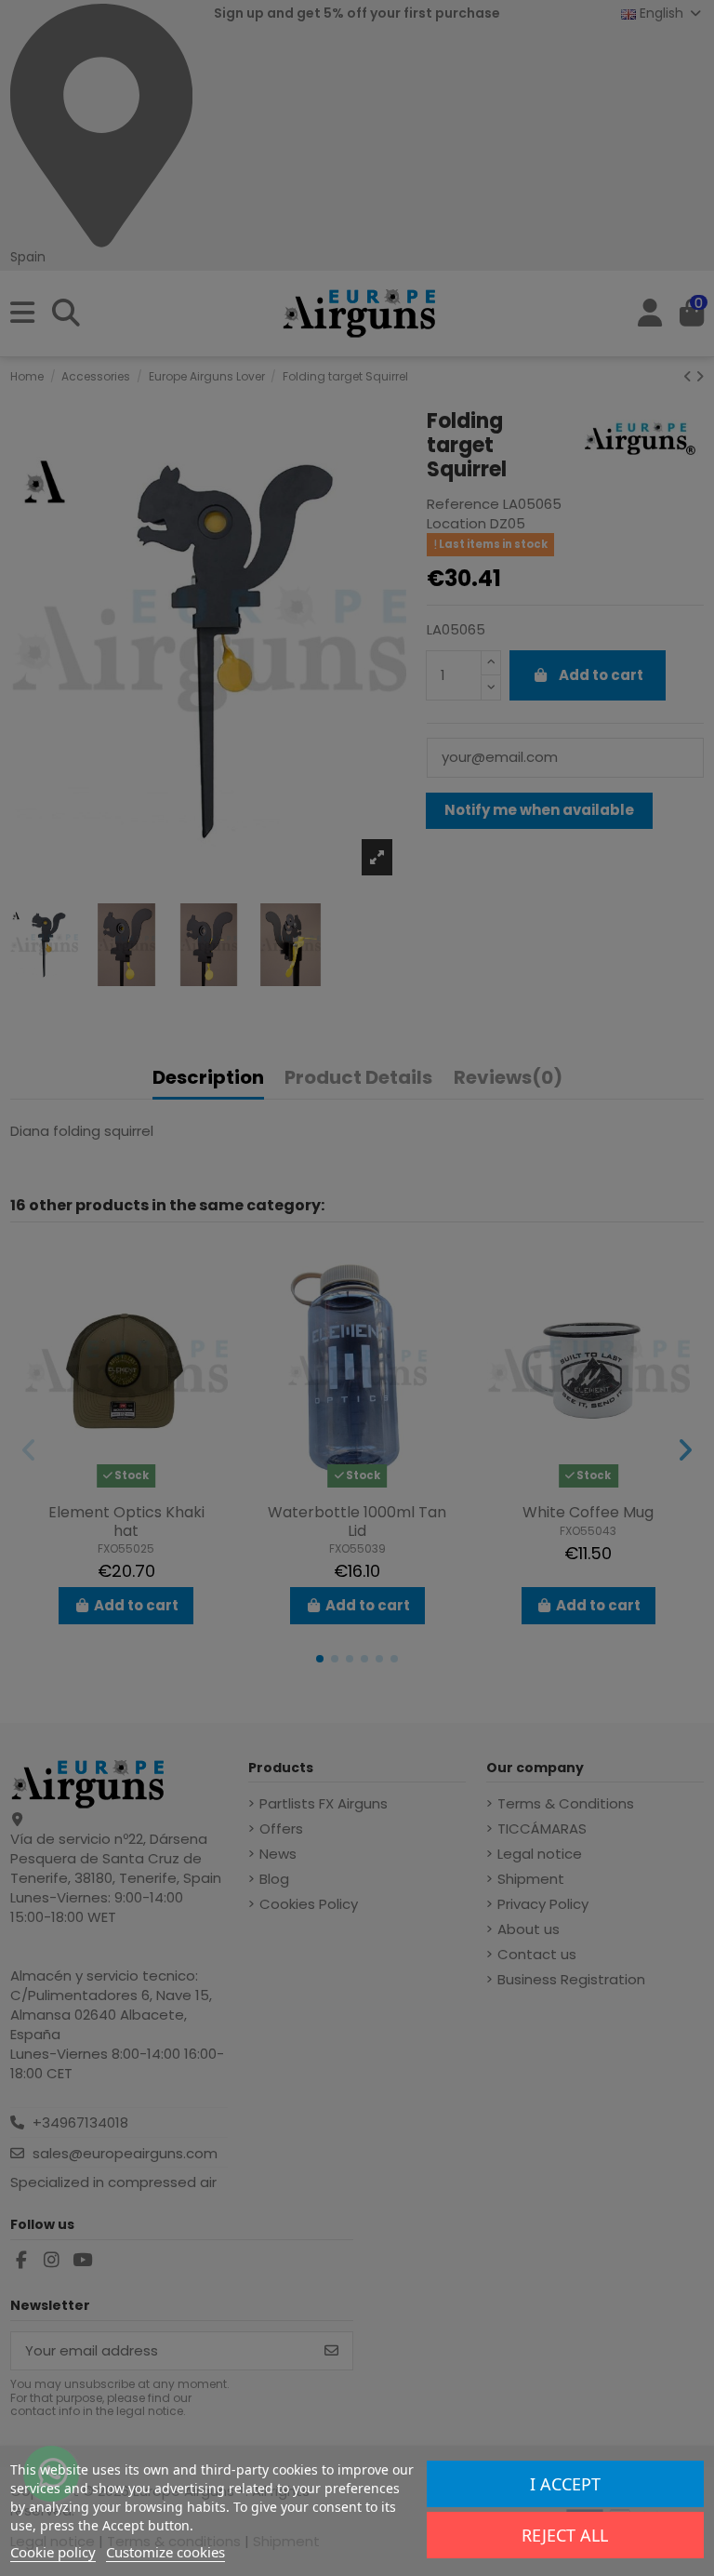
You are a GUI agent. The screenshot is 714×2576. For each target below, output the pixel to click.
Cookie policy (53, 2552)
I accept (565, 2484)
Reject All (565, 2535)
